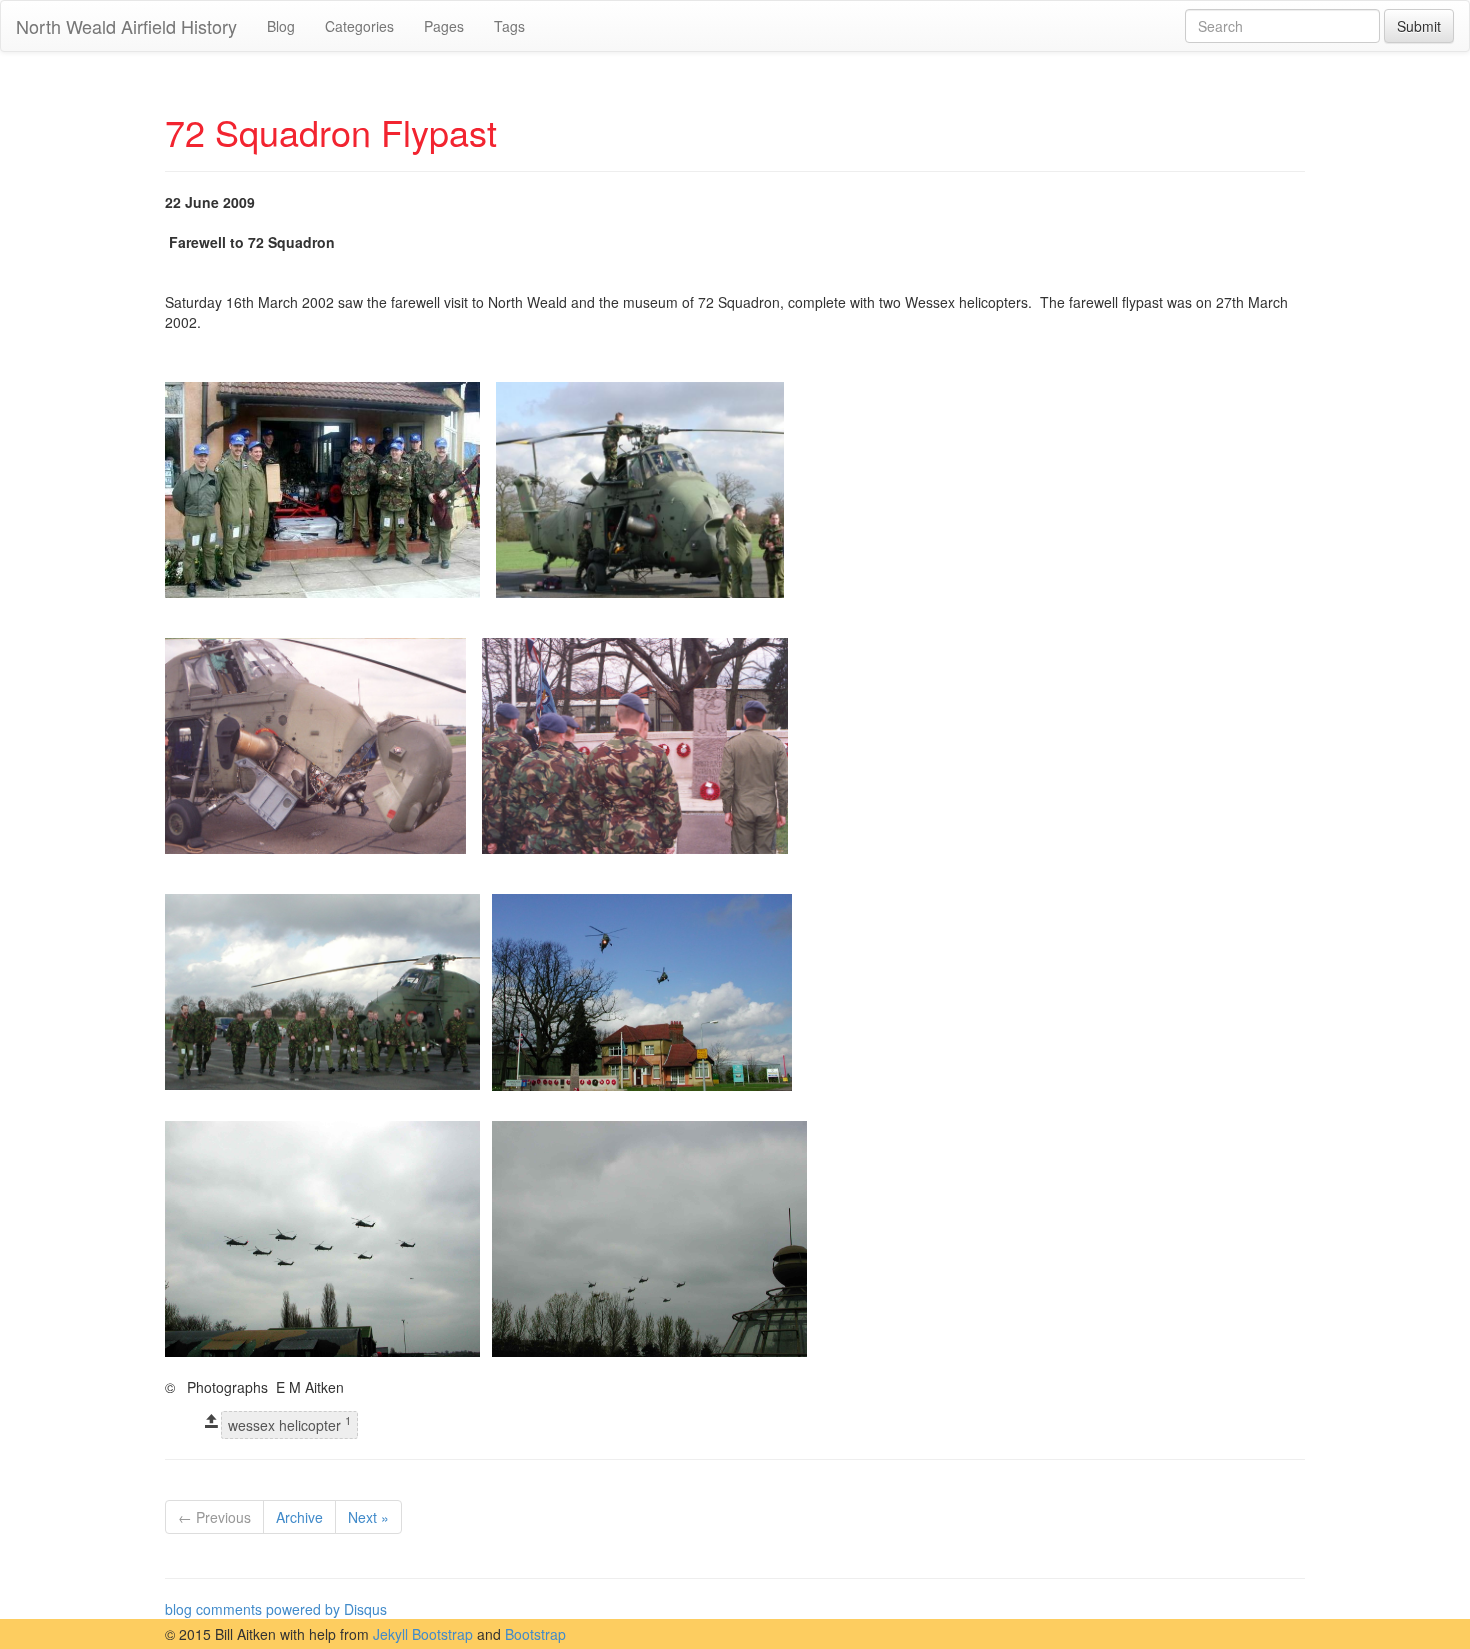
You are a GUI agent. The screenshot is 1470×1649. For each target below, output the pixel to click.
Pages (444, 26)
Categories (359, 26)
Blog (281, 26)
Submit (1419, 26)
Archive (299, 1517)
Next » (368, 1517)
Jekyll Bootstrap (423, 1634)
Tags (509, 26)
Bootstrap (535, 1634)
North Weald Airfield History (126, 26)
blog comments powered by (276, 1609)
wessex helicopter (289, 1424)
